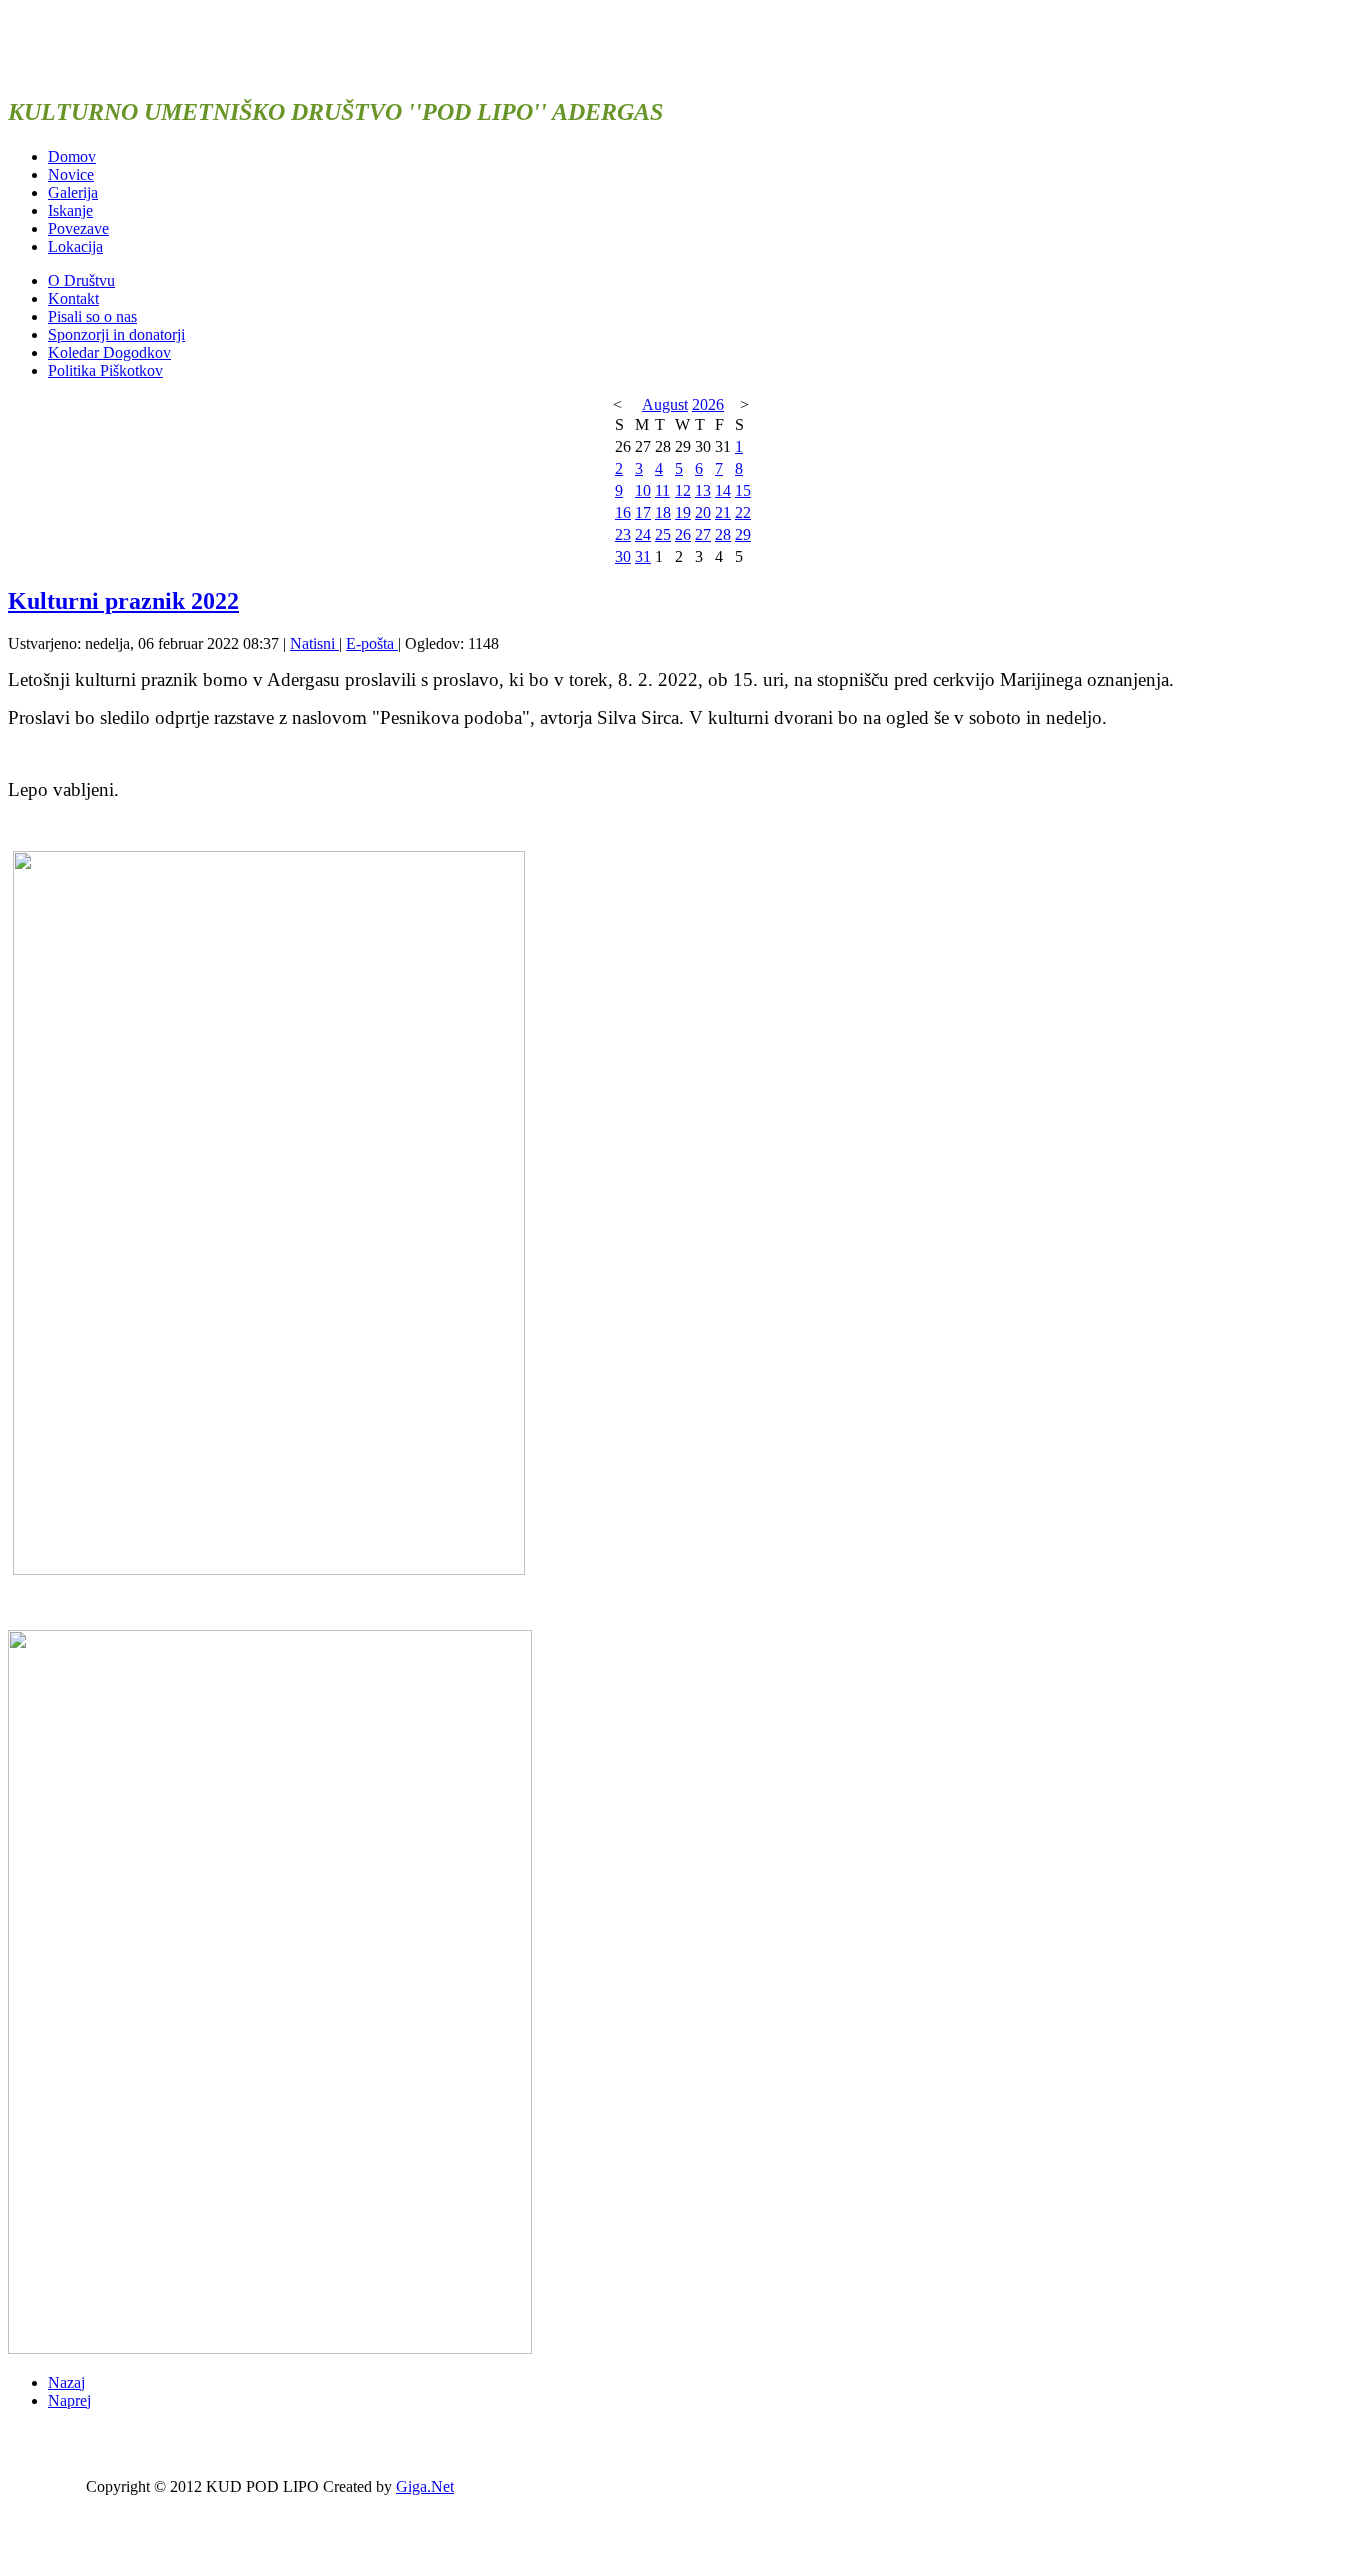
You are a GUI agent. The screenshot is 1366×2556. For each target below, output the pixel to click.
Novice (71, 174)
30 (623, 556)
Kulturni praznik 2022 (123, 601)
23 (623, 534)
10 (643, 490)
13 (703, 490)
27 (703, 534)
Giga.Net (425, 2486)
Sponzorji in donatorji (116, 334)
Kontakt (73, 298)
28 (723, 534)
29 (743, 534)
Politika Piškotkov (105, 370)
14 (723, 490)
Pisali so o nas (92, 316)
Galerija (73, 192)
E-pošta (372, 643)
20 (703, 512)
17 (643, 512)
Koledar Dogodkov (109, 352)
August (665, 404)
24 (643, 534)
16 (623, 512)
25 (663, 534)
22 (743, 512)
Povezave (78, 228)
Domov (72, 156)
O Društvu (81, 280)
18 (663, 512)
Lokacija (75, 246)
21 (723, 512)
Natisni (314, 643)
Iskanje (70, 210)
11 (662, 490)
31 (643, 556)
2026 (708, 404)
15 (743, 490)
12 (683, 490)
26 (683, 534)
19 (683, 512)
